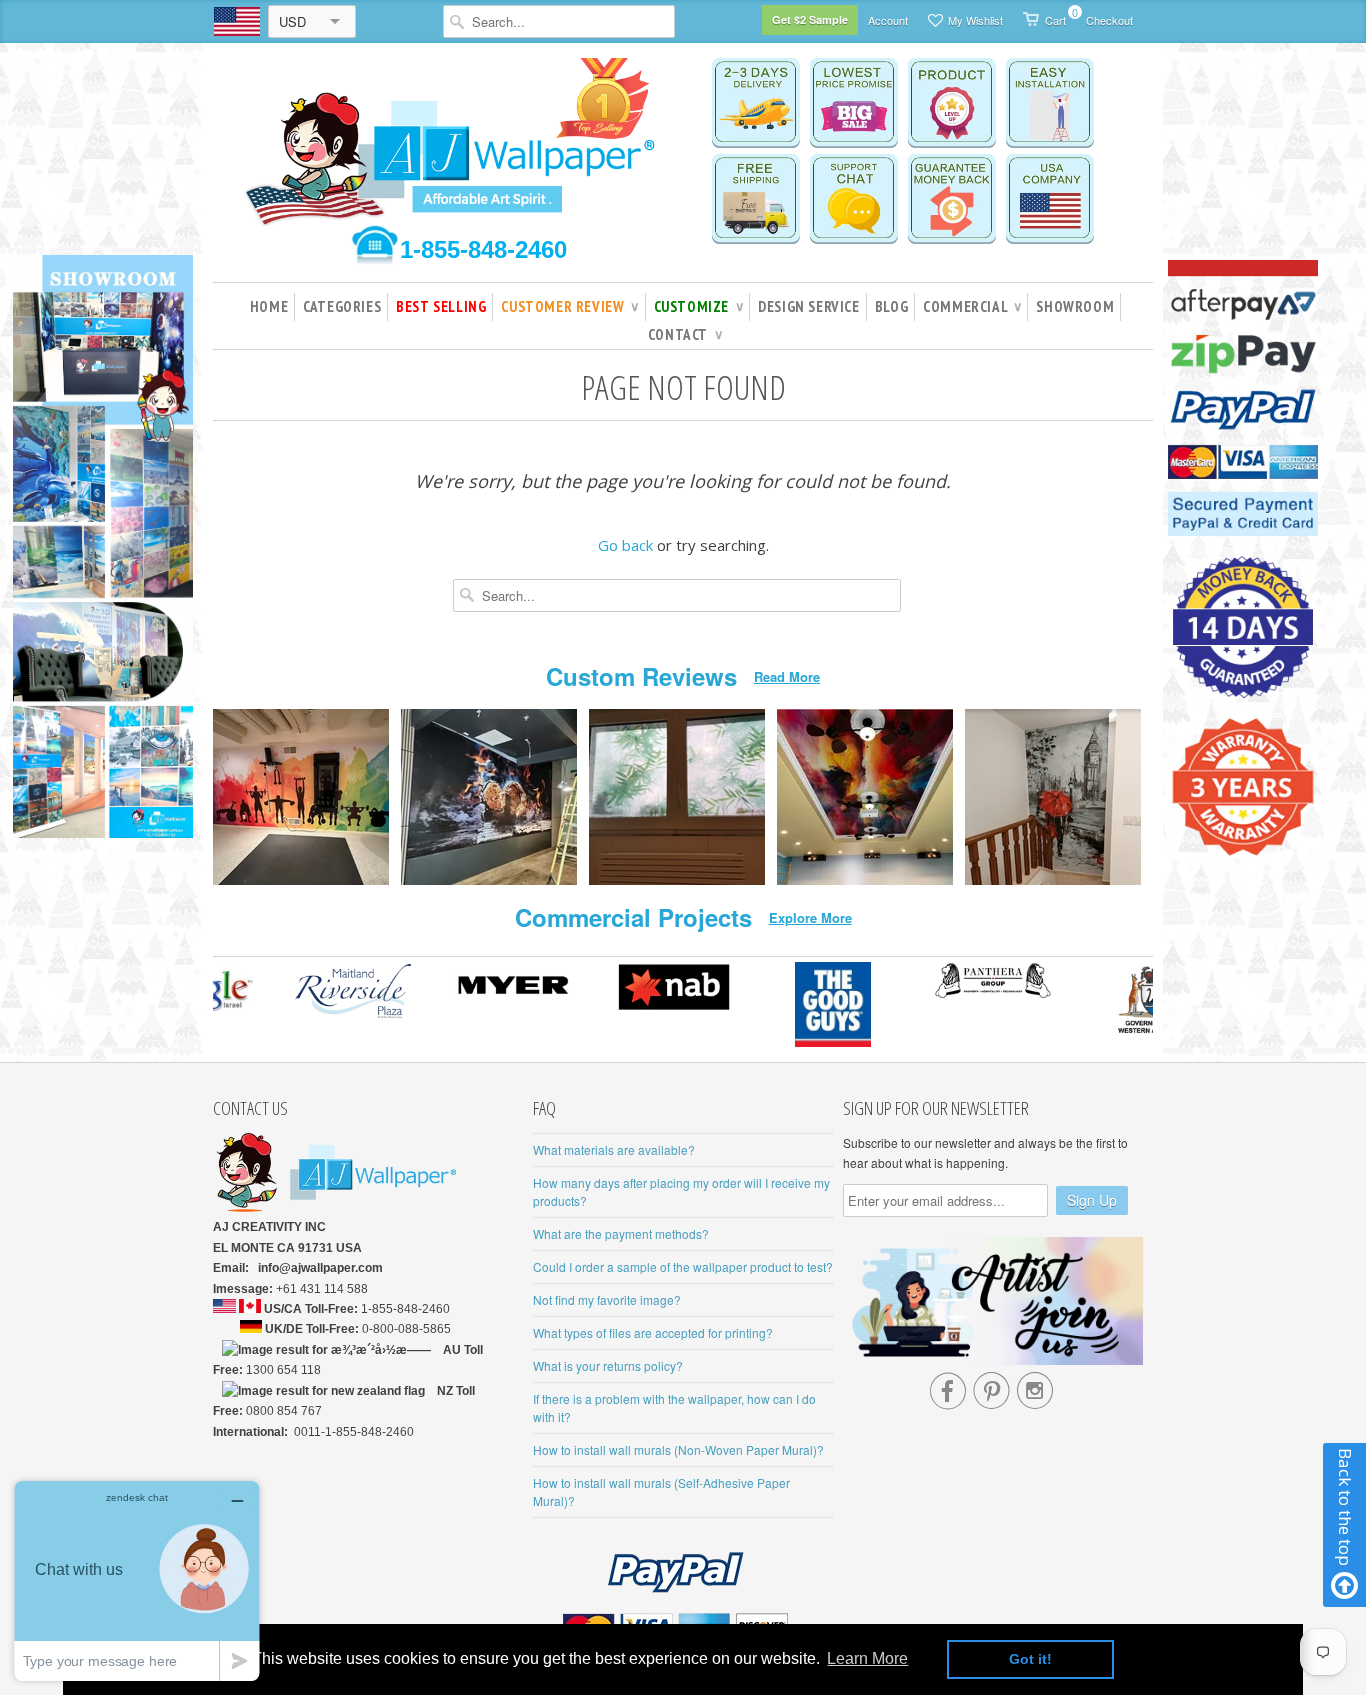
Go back (625, 545)
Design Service (808, 306)
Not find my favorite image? (607, 1299)
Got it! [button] (1030, 1659)
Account (888, 20)
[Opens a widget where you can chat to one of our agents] (137, 1580)
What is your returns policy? (608, 1365)
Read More (787, 676)
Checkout (1109, 20)
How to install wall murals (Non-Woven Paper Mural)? (678, 1449)
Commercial (972, 306)
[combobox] (559, 21)
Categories (342, 306)
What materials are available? (614, 1149)
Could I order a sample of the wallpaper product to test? (683, 1266)
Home (269, 306)
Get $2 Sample (810, 19)
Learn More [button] (867, 1658)
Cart (1055, 16)
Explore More (810, 917)
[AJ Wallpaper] (453, 154)
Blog (891, 306)
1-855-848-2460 (483, 249)
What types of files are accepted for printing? (653, 1332)
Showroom (1075, 306)
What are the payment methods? (621, 1233)
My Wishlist (975, 20)
